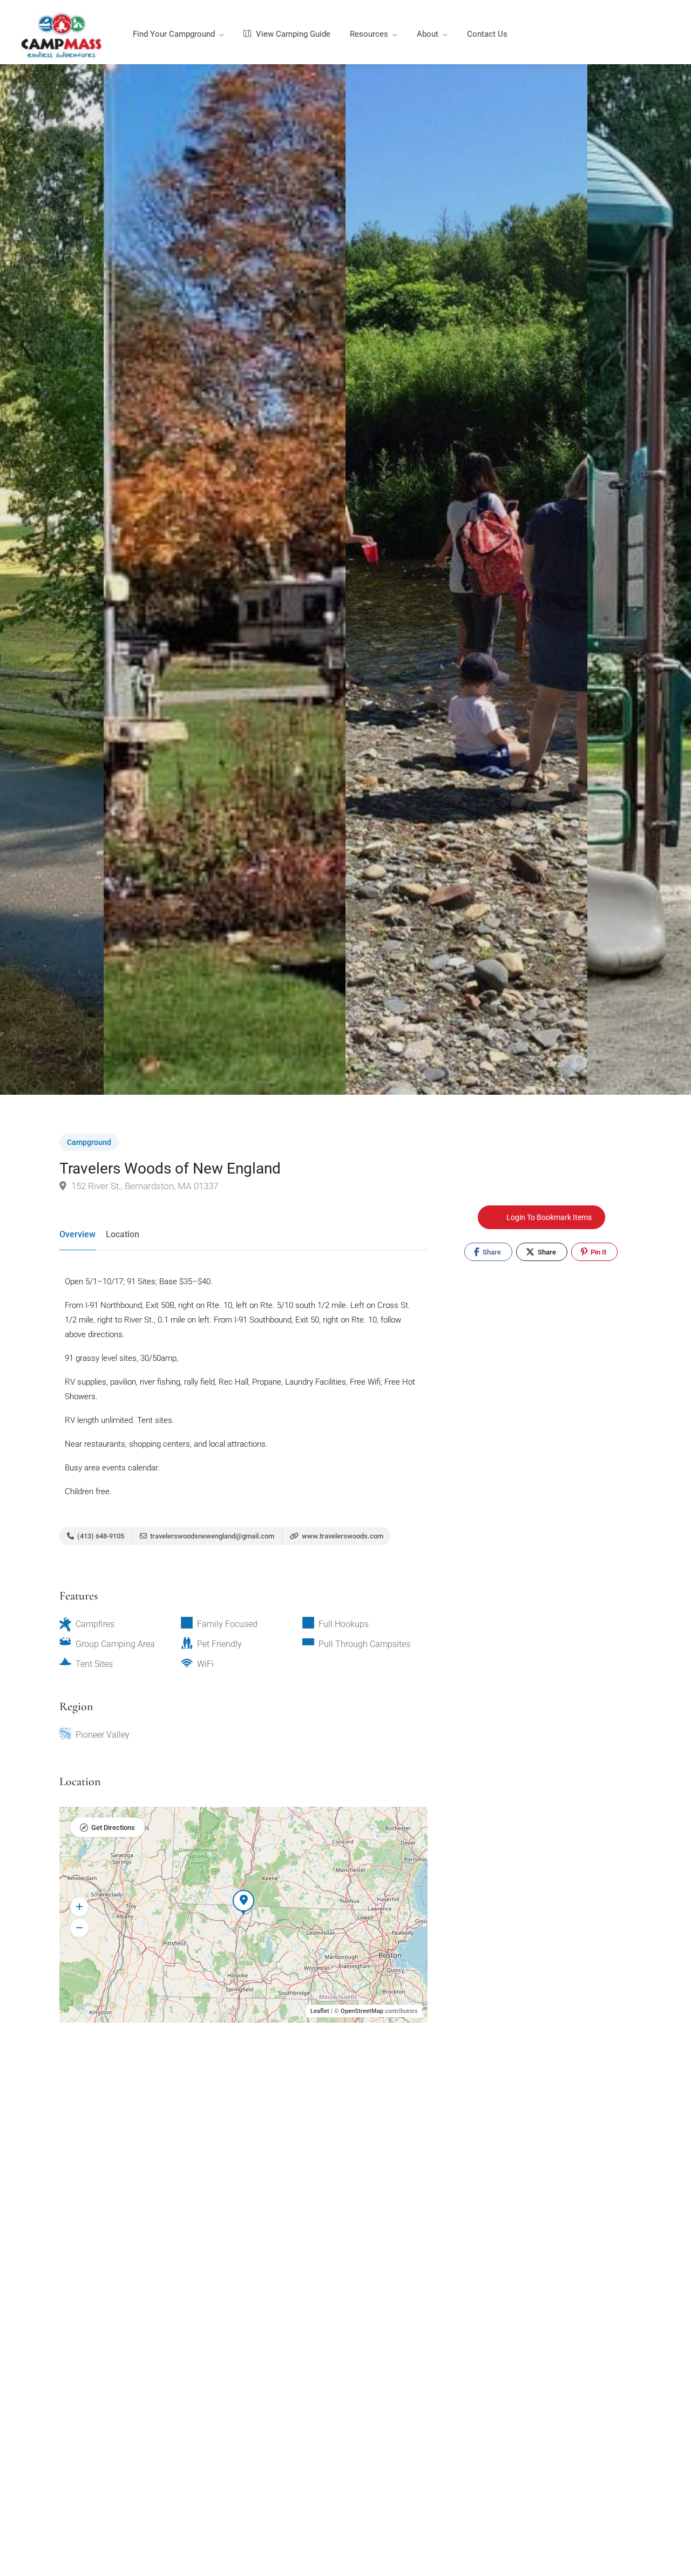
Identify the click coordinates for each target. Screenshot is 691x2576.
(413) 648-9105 (100, 1536)
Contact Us (487, 34)
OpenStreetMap (362, 2011)
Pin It (598, 1252)
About (428, 34)
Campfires (95, 1624)
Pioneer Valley (103, 1735)
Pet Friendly (219, 1644)
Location (123, 1234)
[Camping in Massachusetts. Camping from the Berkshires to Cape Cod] (62, 35)
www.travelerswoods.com (342, 1536)
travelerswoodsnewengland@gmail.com (212, 1536)
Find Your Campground (174, 34)
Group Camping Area (115, 1644)
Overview (77, 1234)
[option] (466, 579)
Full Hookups (344, 1624)
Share (491, 1252)
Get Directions (113, 1828)
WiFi (205, 1664)
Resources (369, 34)
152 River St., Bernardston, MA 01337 (144, 1186)
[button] (79, 1907)
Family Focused (227, 1624)
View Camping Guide (292, 34)
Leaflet (320, 2011)
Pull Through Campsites (364, 1644)
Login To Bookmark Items (549, 1217)
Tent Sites (94, 1664)
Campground (89, 1142)
